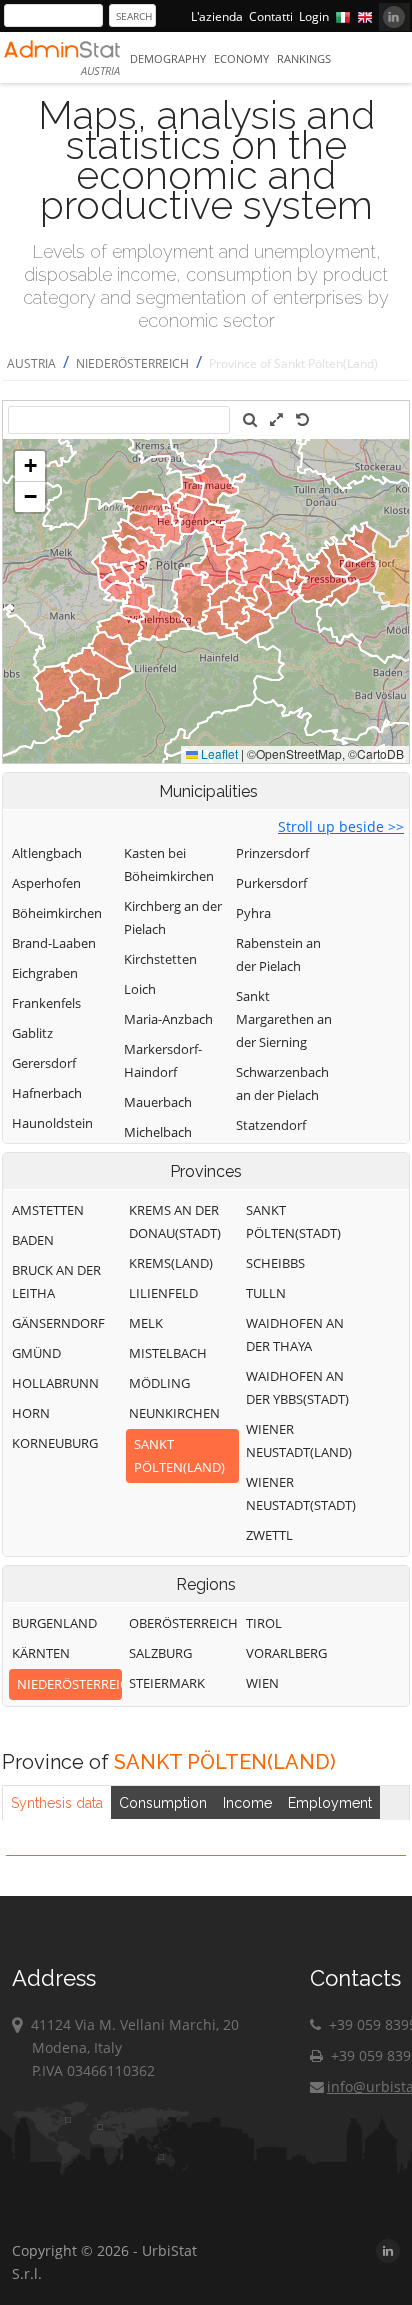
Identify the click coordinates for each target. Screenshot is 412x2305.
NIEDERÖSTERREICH (132, 363)
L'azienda (217, 16)
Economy (241, 58)
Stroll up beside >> (341, 826)
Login (314, 16)
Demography (168, 58)
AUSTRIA (31, 363)
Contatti (271, 16)
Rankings (304, 58)
